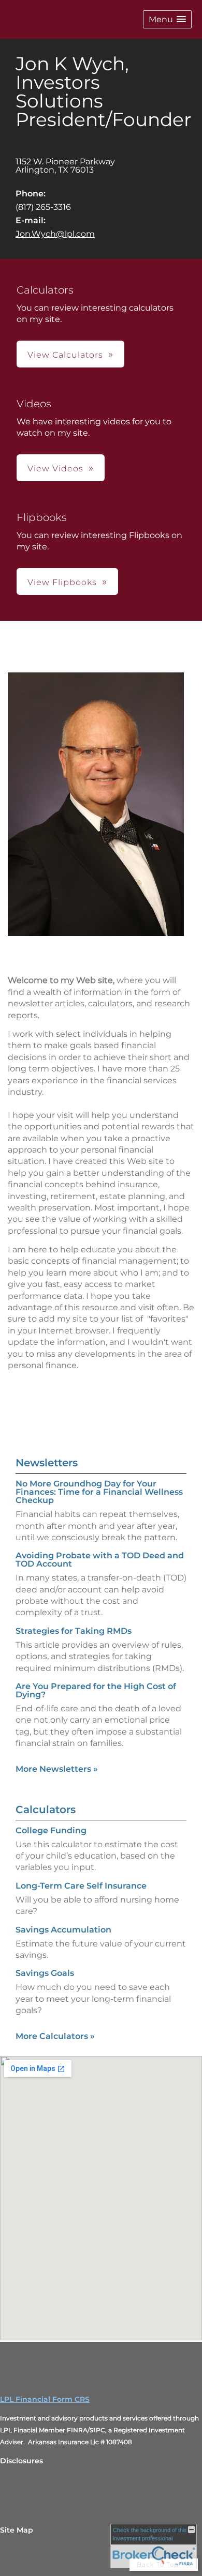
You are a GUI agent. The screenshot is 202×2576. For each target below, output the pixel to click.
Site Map (17, 2530)
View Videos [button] (55, 469)
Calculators (46, 1810)
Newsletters (47, 1463)
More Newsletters (57, 1769)
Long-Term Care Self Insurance (81, 1886)
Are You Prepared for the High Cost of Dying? (96, 1690)
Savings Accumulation (63, 1930)
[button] (167, 19)
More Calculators (55, 2036)
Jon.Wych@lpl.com (55, 234)
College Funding (51, 1830)
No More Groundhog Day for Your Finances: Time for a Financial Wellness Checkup (99, 1492)
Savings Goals (45, 1973)
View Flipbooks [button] (62, 582)
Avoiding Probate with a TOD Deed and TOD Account (100, 1560)
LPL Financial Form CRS (45, 2399)
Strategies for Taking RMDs (74, 1631)
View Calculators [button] (65, 355)
